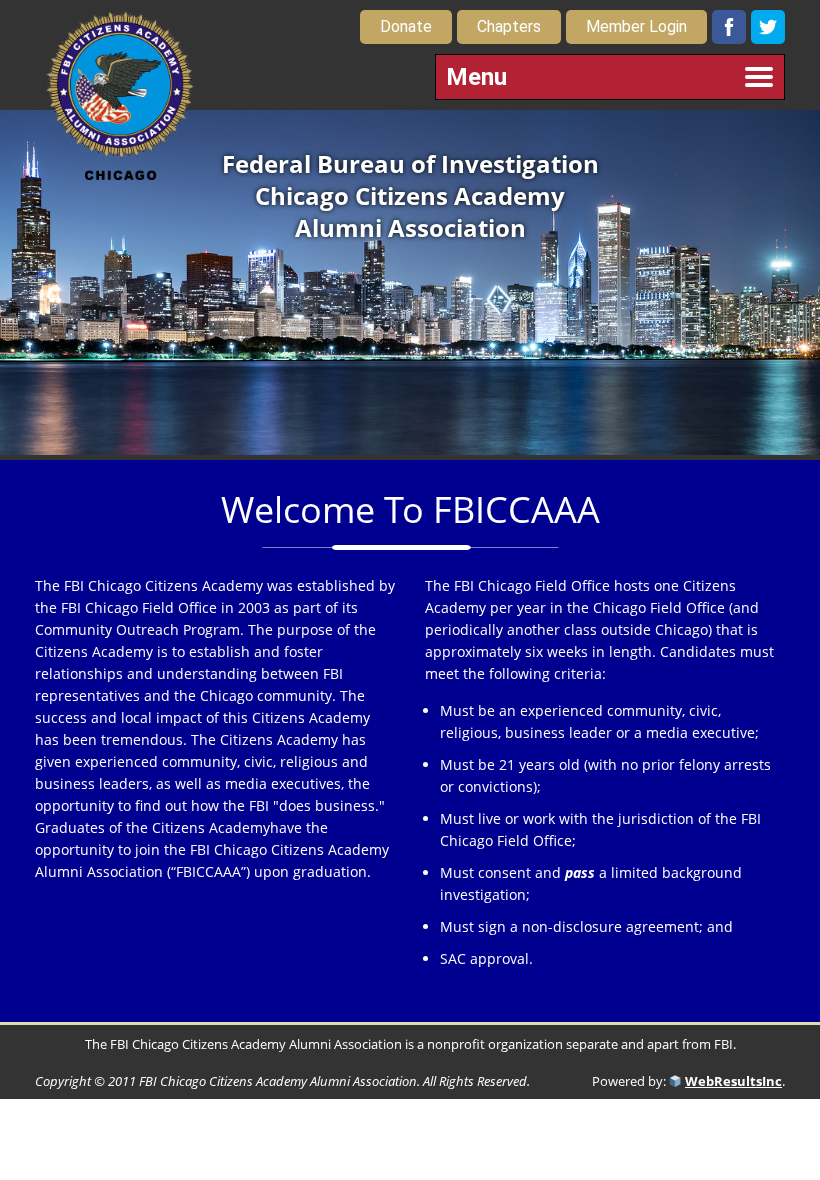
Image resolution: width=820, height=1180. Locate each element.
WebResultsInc (733, 1081)
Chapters (509, 26)
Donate (406, 26)
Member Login (636, 26)
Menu (476, 77)
